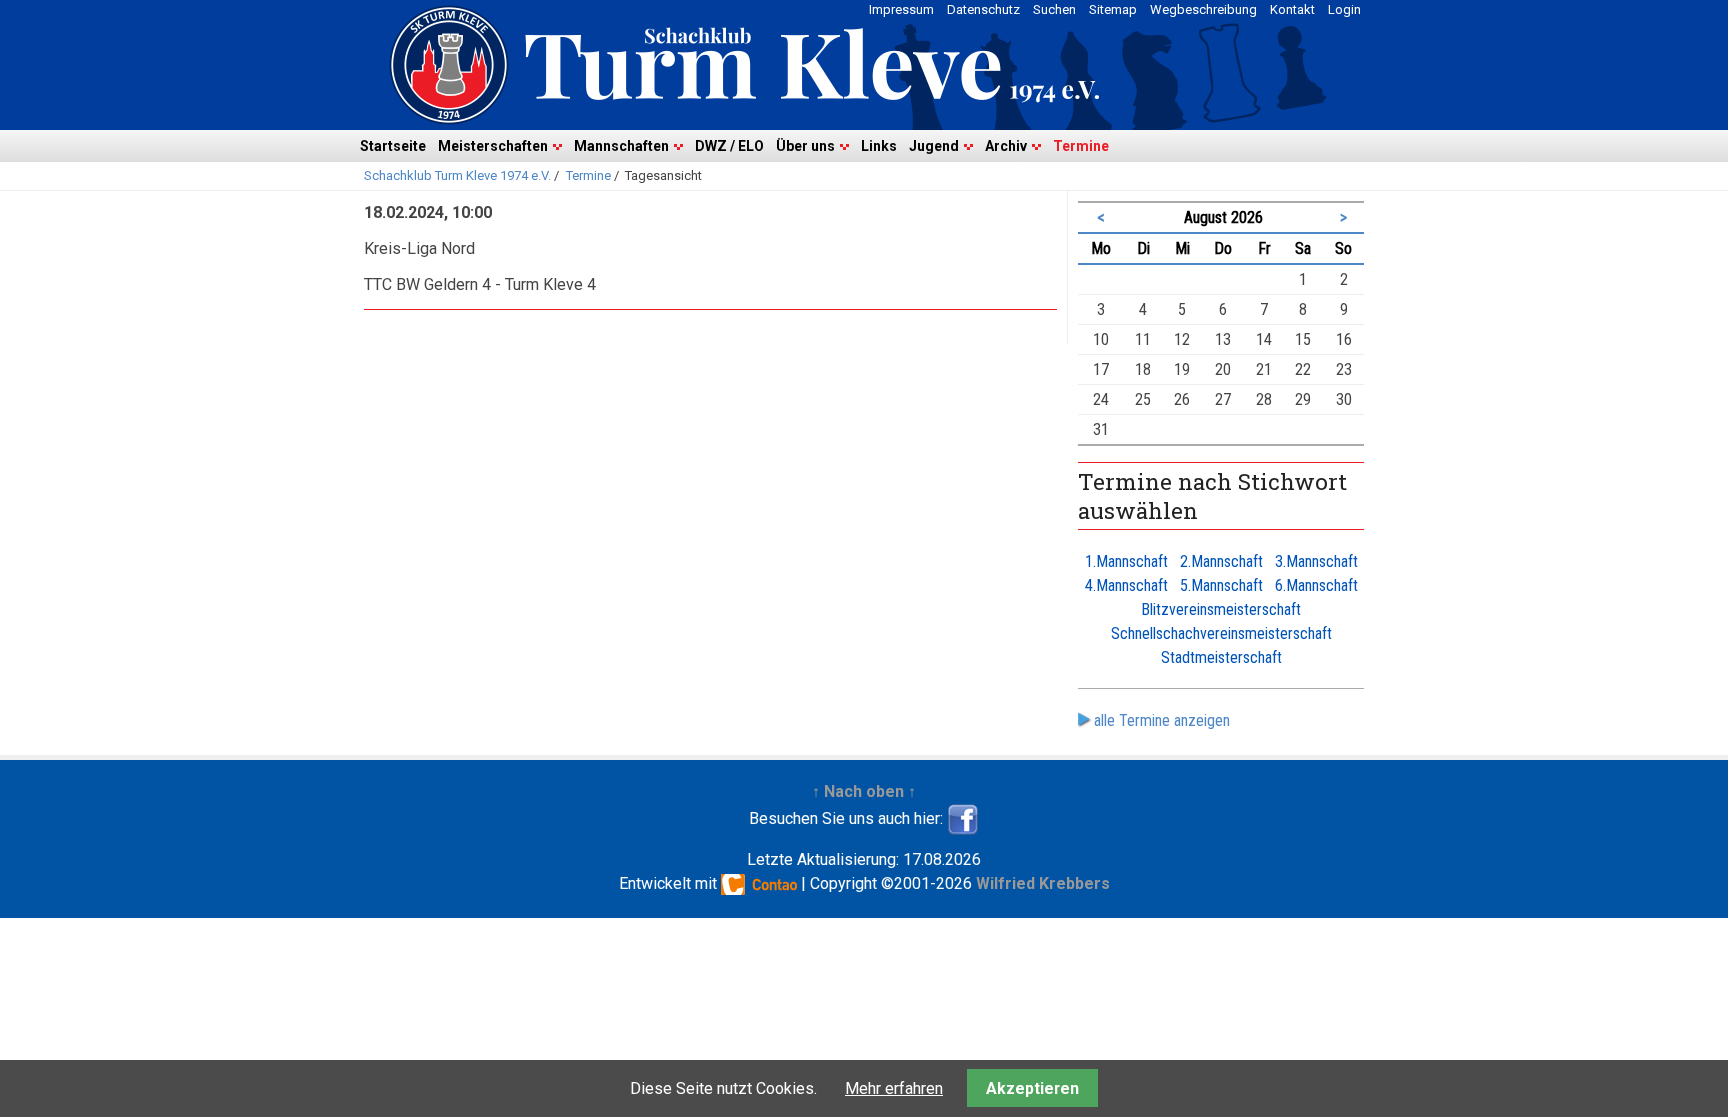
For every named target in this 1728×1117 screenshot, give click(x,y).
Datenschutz (983, 9)
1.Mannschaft (1126, 561)
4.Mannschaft (1126, 585)
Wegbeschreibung (1203, 9)
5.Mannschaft (1221, 585)
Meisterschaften (493, 146)
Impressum (901, 9)
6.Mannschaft (1316, 585)
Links (879, 146)
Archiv (1006, 146)
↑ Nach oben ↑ (864, 791)
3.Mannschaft (1316, 561)
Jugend (934, 146)
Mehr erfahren (894, 1088)
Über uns (805, 146)
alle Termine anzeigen (1162, 720)
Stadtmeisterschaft (1221, 657)
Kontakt (1292, 9)
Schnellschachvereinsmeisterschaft (1221, 633)
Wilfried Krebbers (1043, 883)
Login (1344, 9)
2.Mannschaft (1221, 561)
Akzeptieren (1032, 1088)
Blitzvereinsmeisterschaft (1221, 609)
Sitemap (1113, 9)
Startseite (393, 146)
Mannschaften (621, 146)
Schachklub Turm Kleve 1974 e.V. (457, 175)
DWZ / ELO (729, 146)
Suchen (1054, 9)
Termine (1081, 146)
